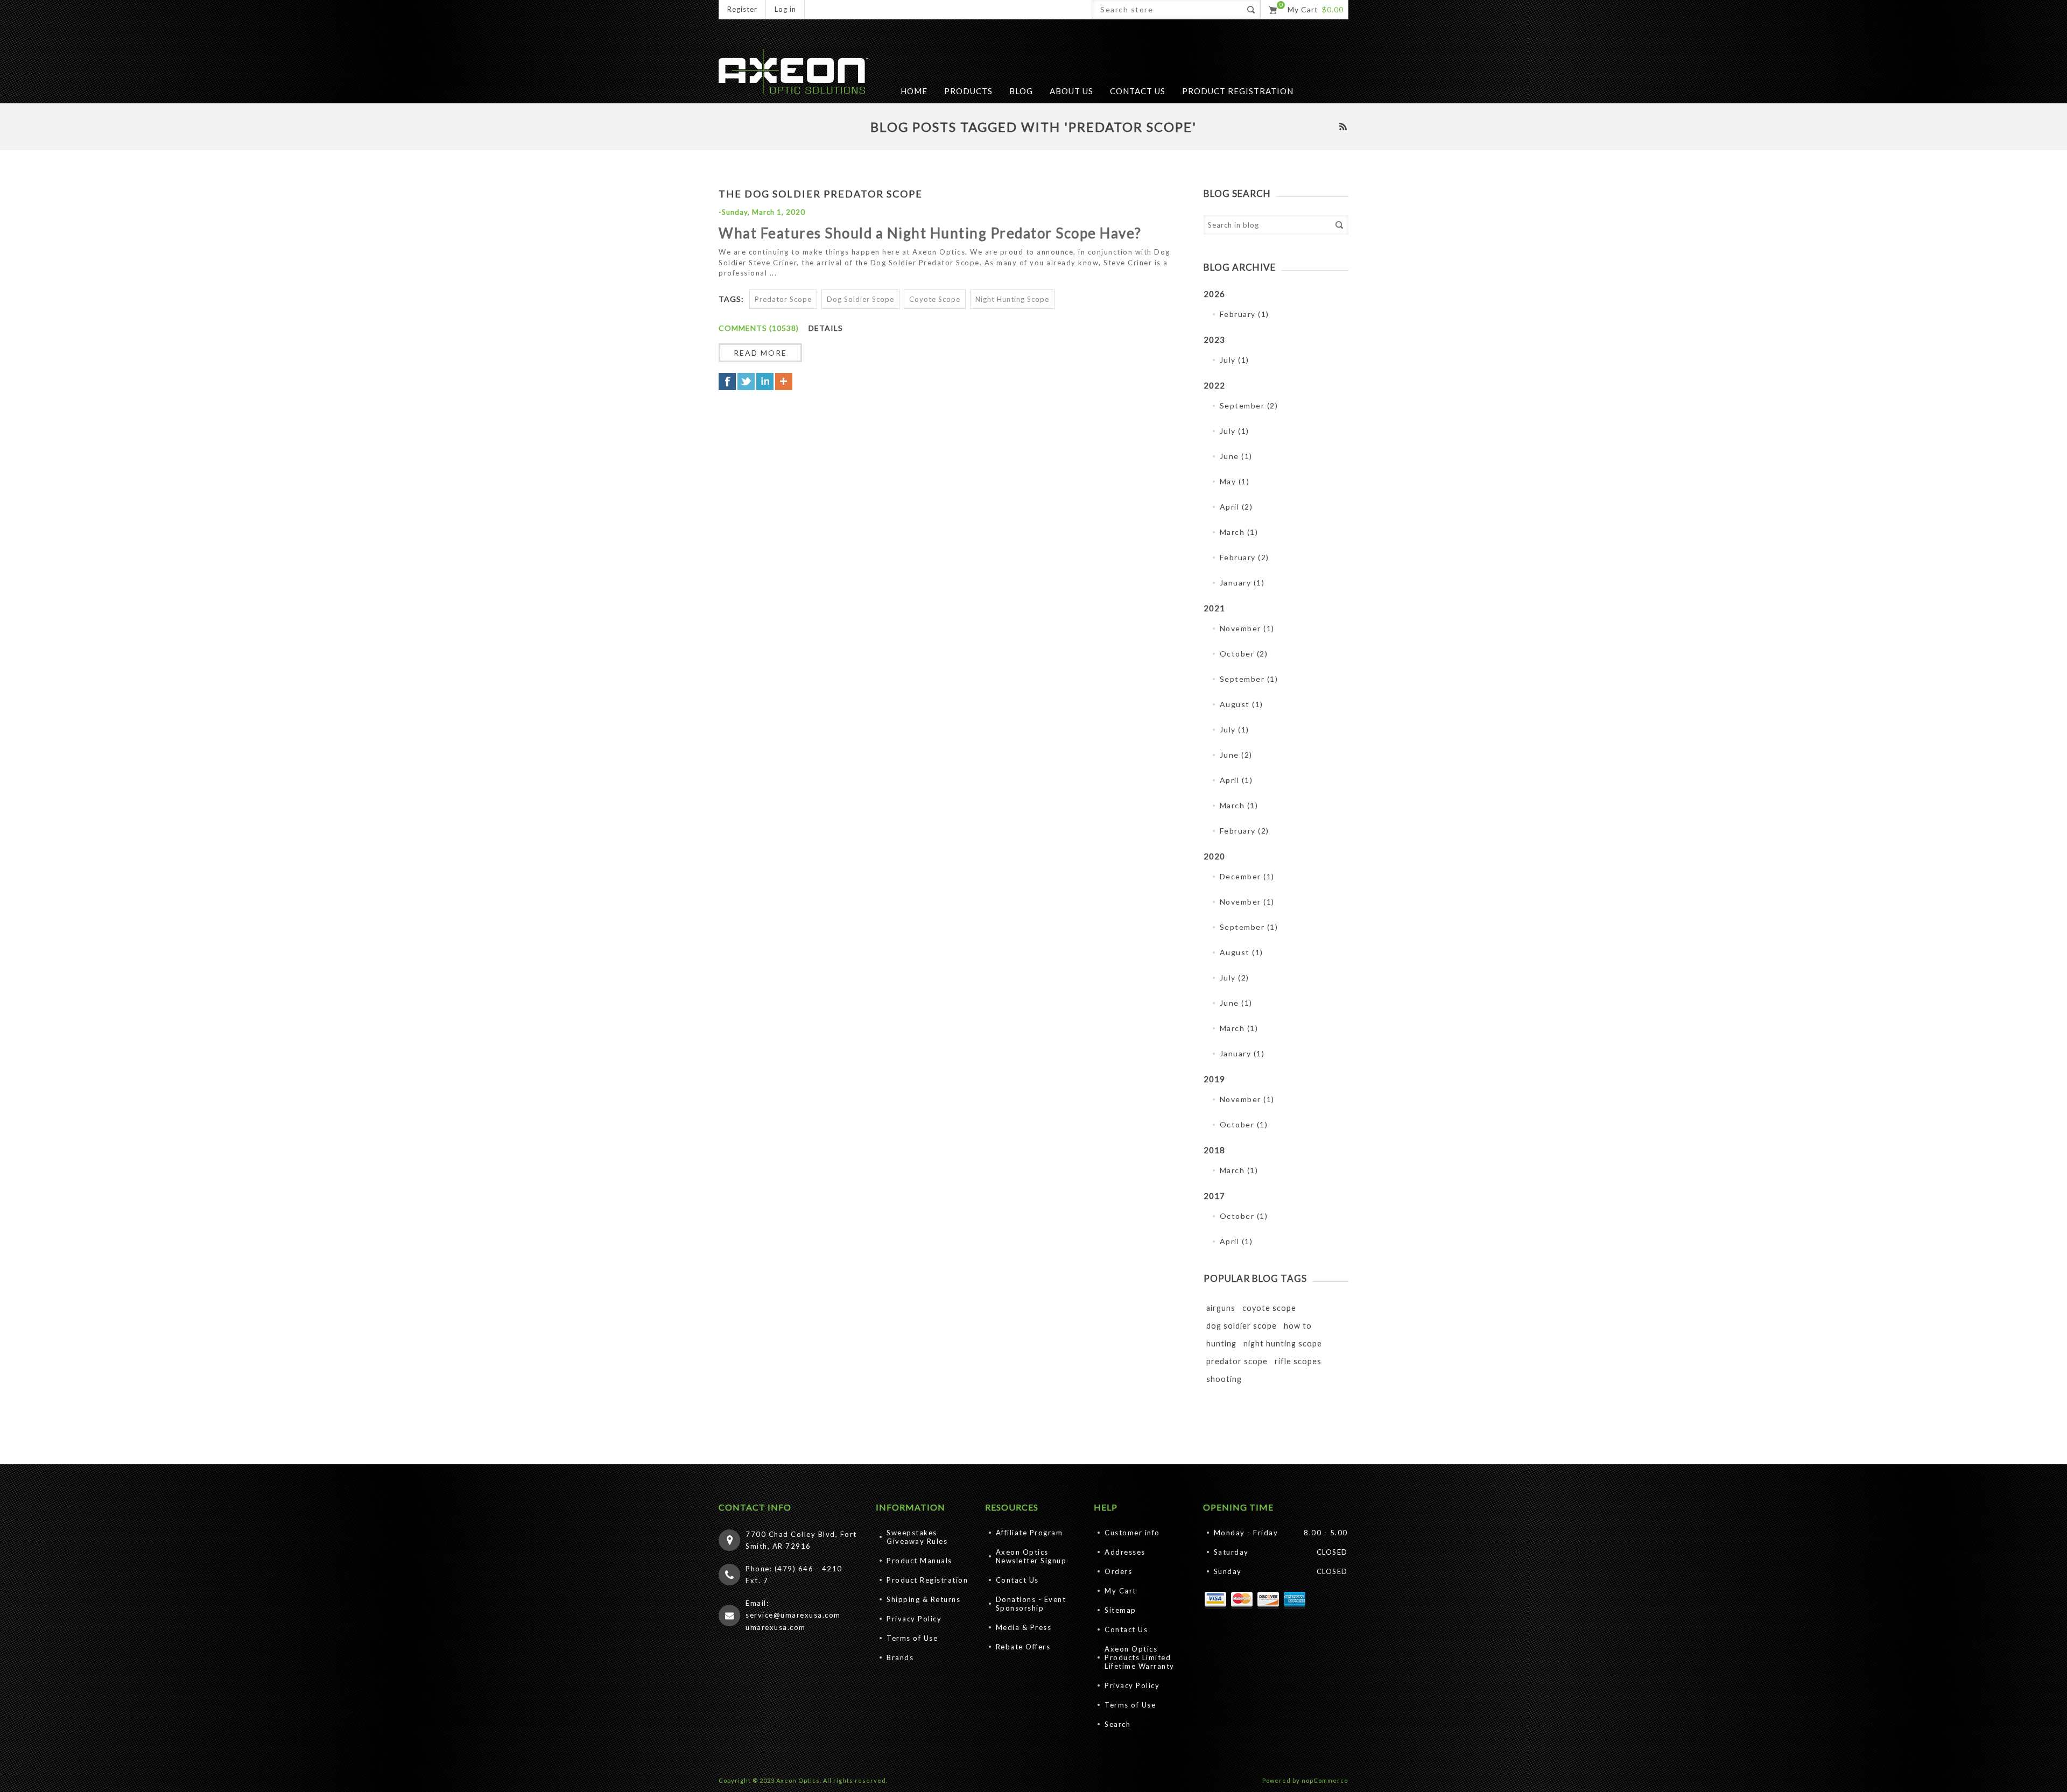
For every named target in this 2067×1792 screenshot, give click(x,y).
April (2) (1236, 507)
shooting (1224, 1379)
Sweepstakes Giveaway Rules (917, 1537)
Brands (900, 1657)
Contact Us (1017, 1580)
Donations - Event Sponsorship (1031, 1604)
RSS (1343, 126)
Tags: (731, 299)
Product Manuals (919, 1561)
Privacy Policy (914, 1619)
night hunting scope (1283, 1343)
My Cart (1120, 1591)
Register (742, 9)
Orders (1118, 1571)
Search (1339, 225)
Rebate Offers (1023, 1647)
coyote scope (1269, 1308)
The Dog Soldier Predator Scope (821, 194)
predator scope (1237, 1361)
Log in (785, 9)
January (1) (1242, 583)
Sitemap (1120, 1610)
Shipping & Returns (923, 1599)
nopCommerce (1325, 1780)
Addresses (1125, 1552)
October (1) (1244, 1124)
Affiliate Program (1029, 1533)
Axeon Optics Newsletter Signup (1031, 1556)
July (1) (1235, 360)
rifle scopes (1298, 1361)
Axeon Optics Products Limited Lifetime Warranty (1140, 1657)
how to (1298, 1326)
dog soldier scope (1242, 1326)
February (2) (1245, 557)
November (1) (1247, 628)
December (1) (1247, 876)
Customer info (1132, 1533)
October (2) (1244, 654)
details (826, 328)
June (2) (1236, 755)
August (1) (1242, 704)
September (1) (1249, 679)
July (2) (1235, 978)
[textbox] (1267, 225)
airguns (1221, 1308)
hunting (1221, 1343)
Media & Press (1024, 1627)
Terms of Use (912, 1638)
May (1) (1235, 481)
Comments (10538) (759, 328)
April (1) (1236, 780)
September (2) (1249, 405)
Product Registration (927, 1580)
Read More (760, 353)
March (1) (1239, 532)
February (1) (1245, 314)
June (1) (1236, 456)
